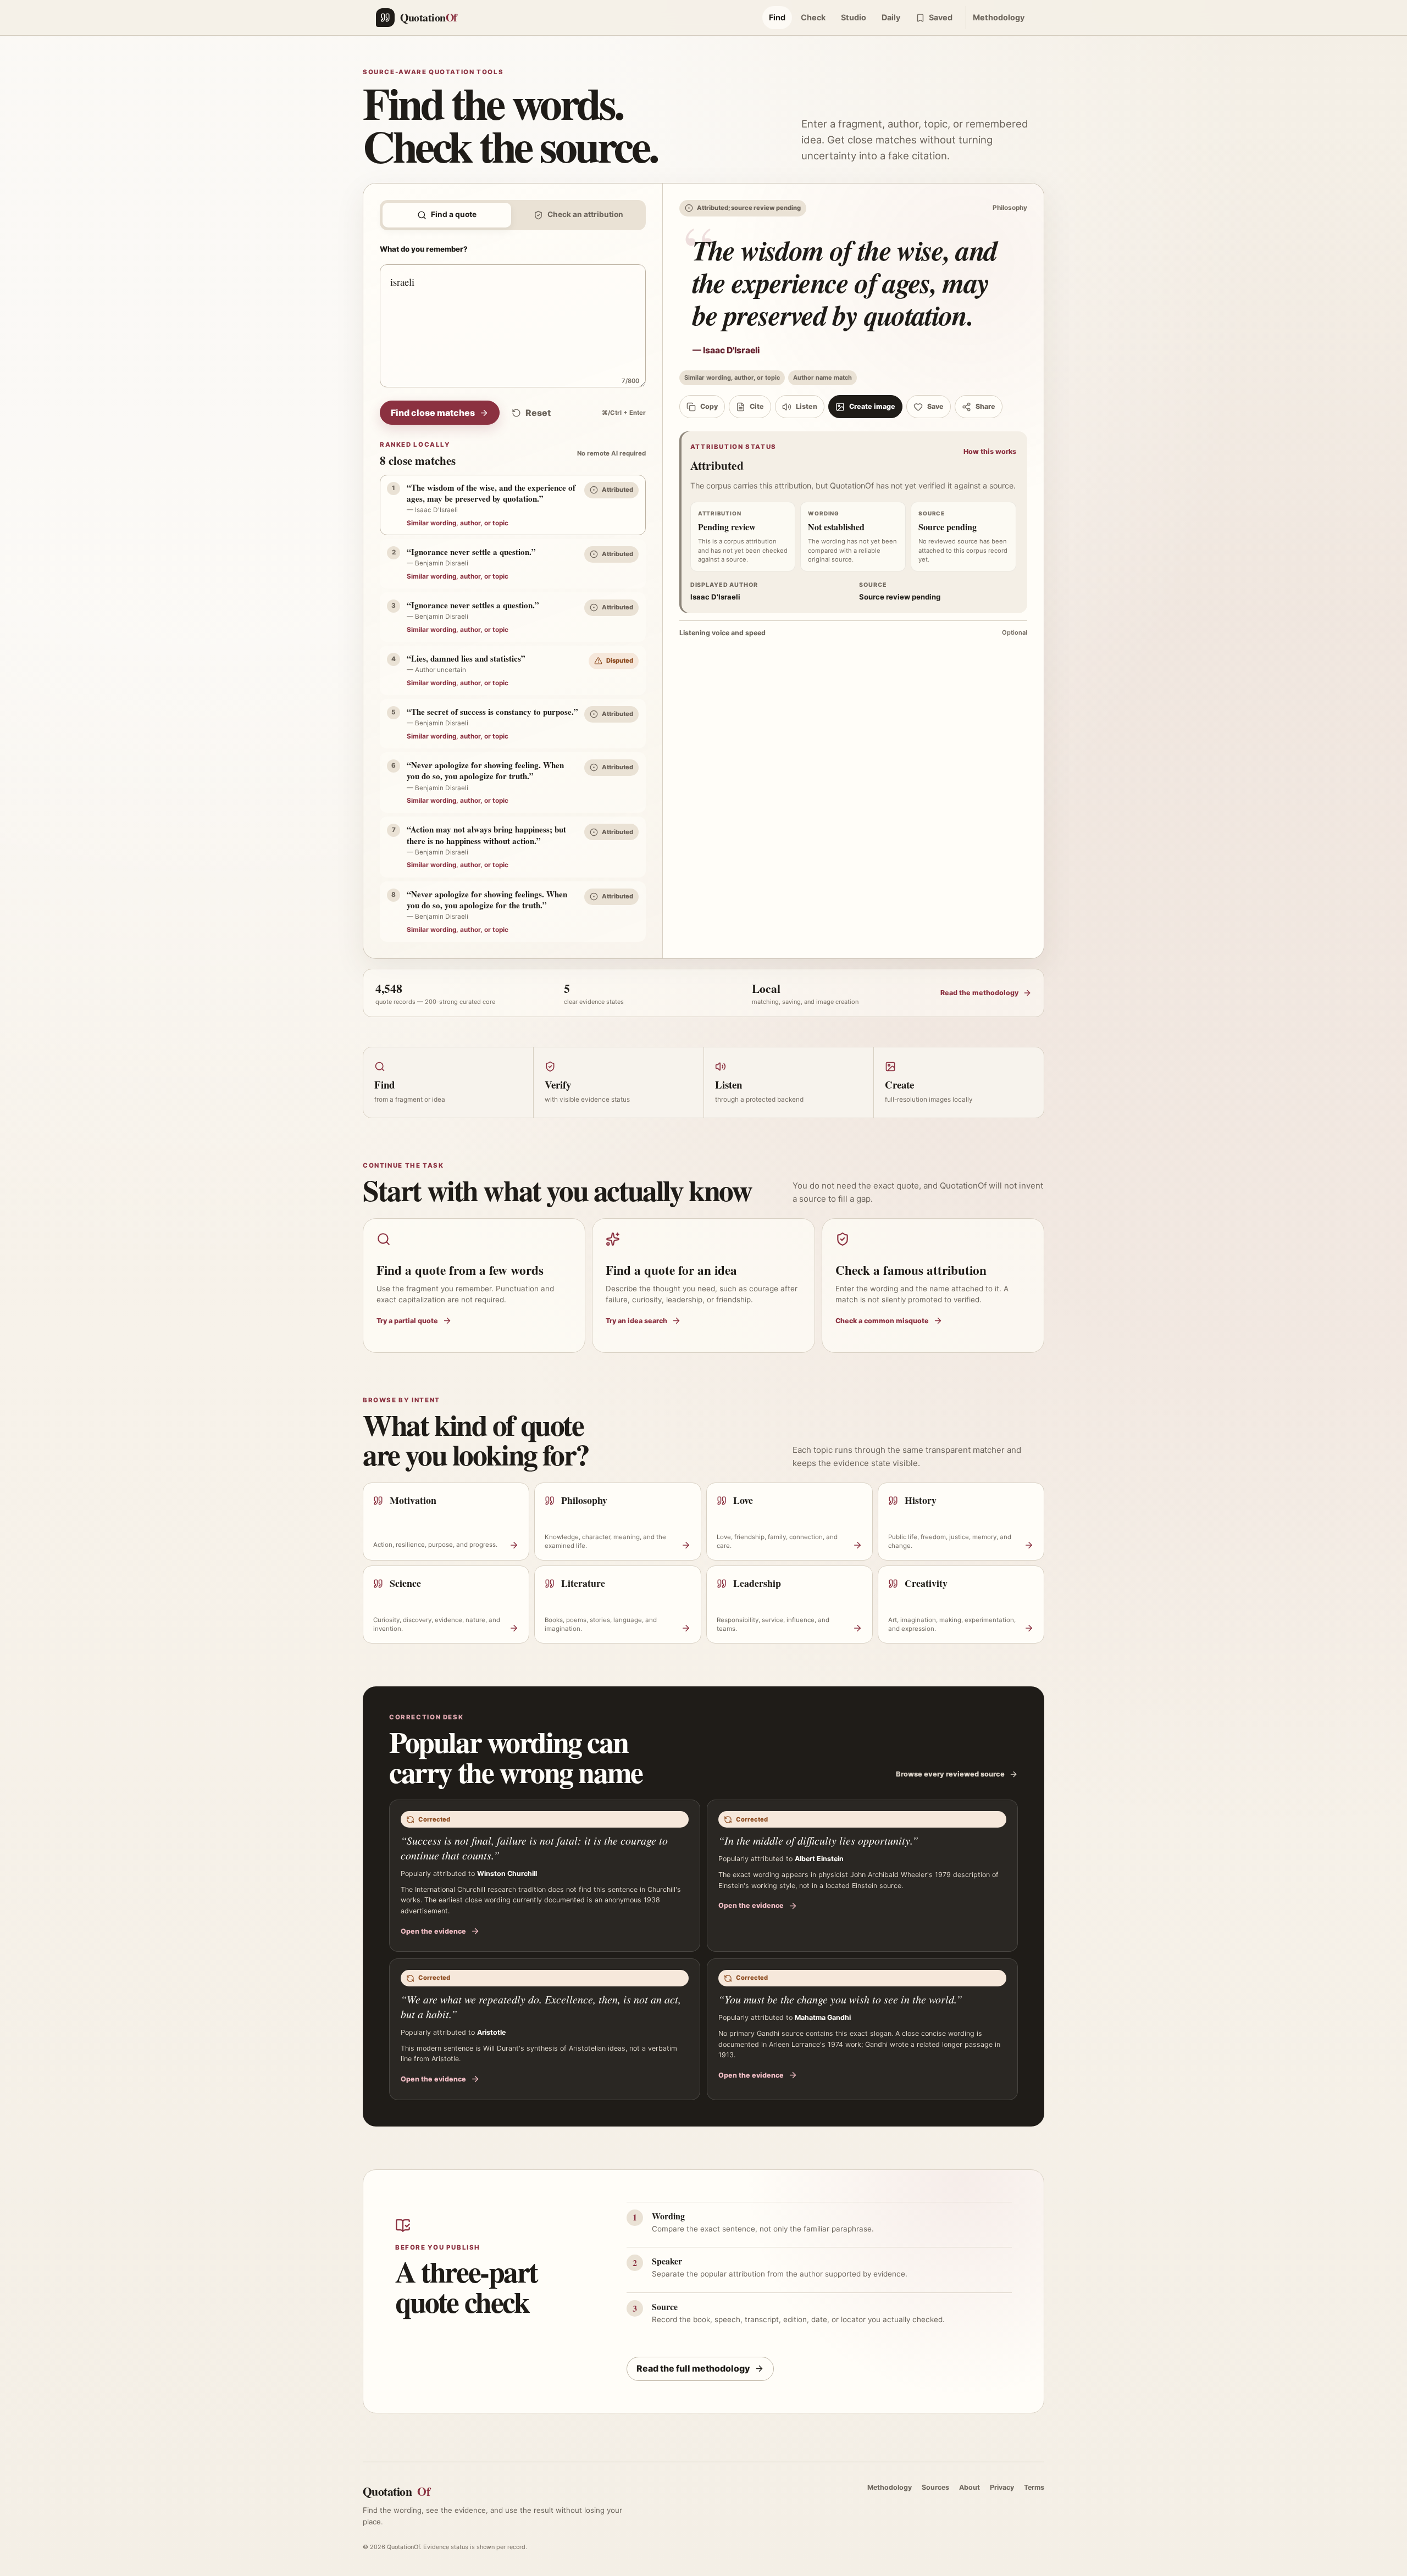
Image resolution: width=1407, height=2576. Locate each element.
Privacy (1002, 2487)
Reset (538, 413)
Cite (757, 406)
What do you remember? (424, 249)
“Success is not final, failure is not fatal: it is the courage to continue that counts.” (534, 1848)
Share (985, 406)
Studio (854, 17)
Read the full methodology (693, 2368)
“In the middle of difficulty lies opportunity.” (818, 1840)
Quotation (396, 2491)
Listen (807, 406)
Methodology (999, 17)
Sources (935, 2487)
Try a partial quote (407, 1321)
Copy (709, 406)
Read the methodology (979, 993)
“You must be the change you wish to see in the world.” (840, 1999)
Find (777, 17)
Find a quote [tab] (454, 214)
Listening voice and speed (853, 633)
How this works (990, 451)
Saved (941, 17)
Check (813, 17)
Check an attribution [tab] (585, 214)
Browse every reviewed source (950, 1774)
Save (935, 406)
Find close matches (433, 413)
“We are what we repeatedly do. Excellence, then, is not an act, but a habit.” (541, 2006)
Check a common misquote (882, 1321)
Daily (891, 17)
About (970, 2487)
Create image (872, 406)
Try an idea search (636, 1321)
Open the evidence (433, 1931)
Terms (1034, 2487)
